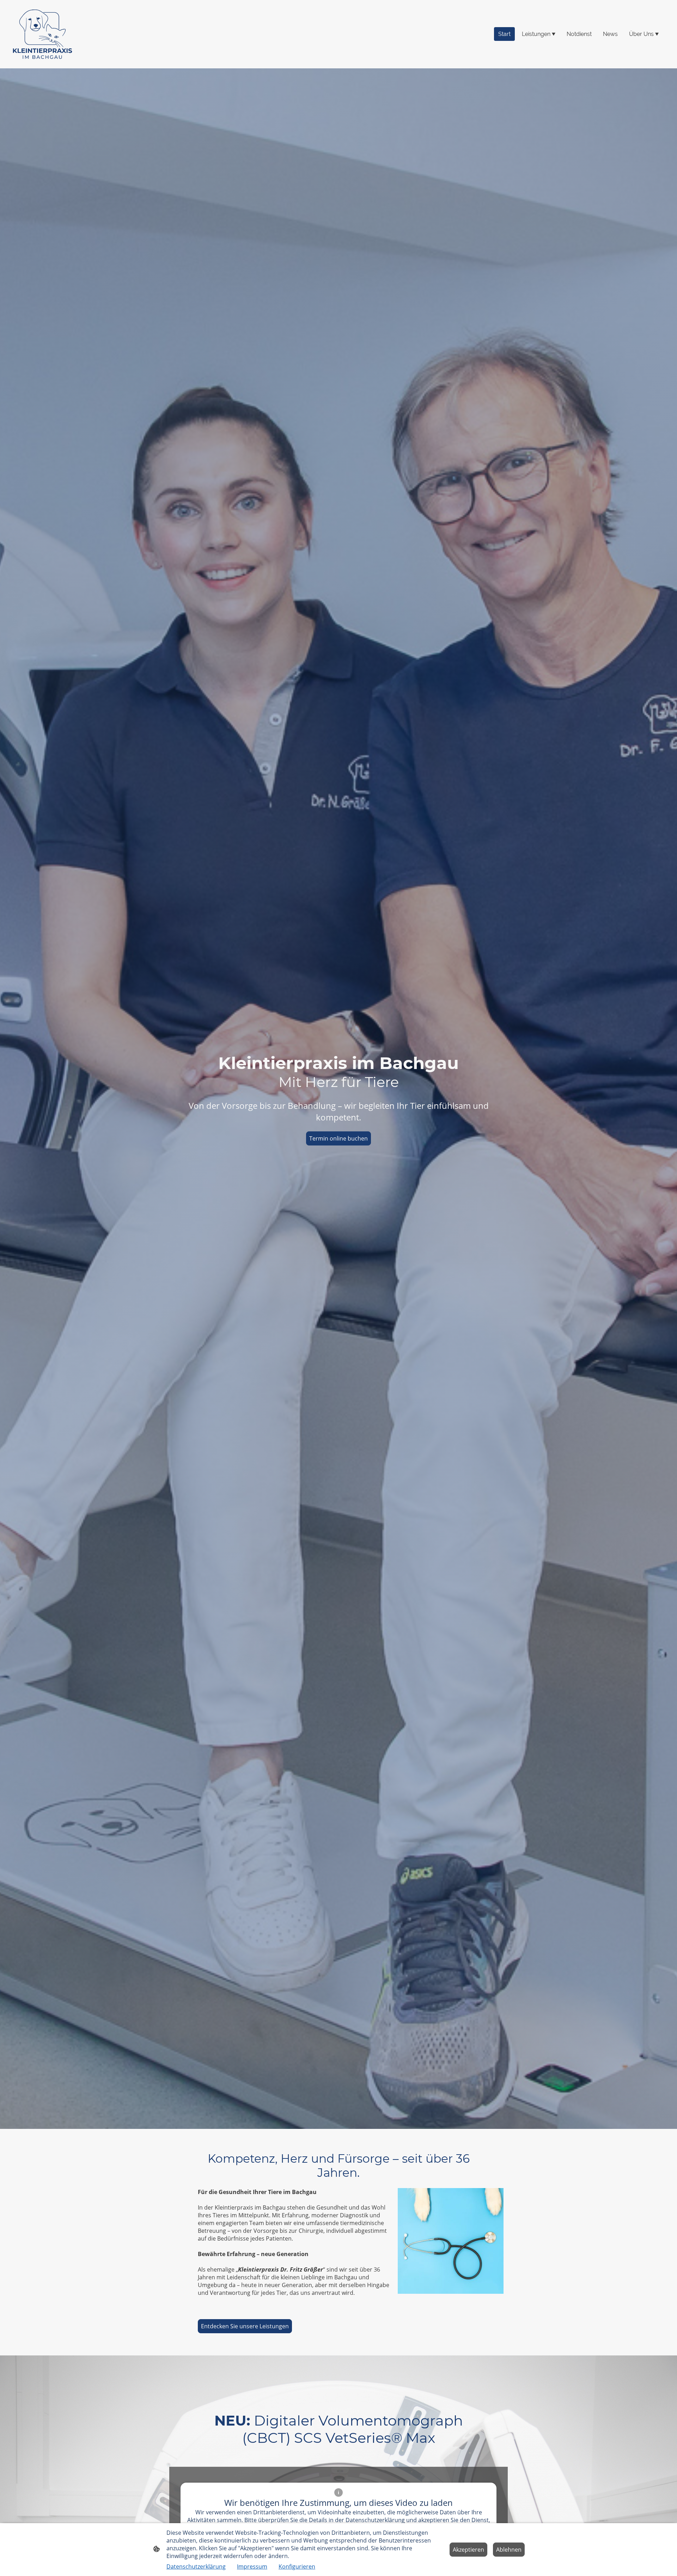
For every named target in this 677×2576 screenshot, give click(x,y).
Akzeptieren (468, 2550)
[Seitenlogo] (42, 34)
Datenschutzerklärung (196, 2566)
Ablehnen (509, 2550)
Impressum (252, 2566)
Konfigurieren (297, 2566)
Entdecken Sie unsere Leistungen (245, 2326)
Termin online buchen (338, 1138)
